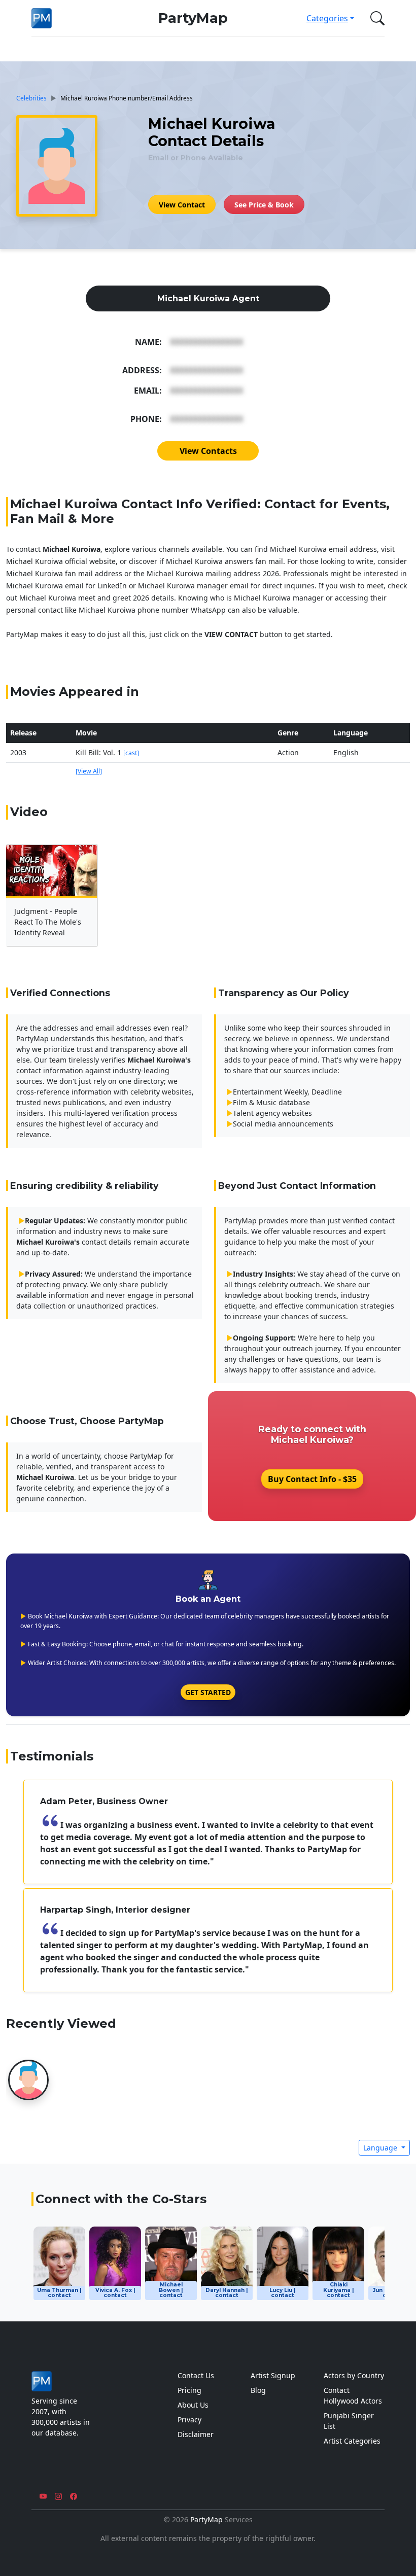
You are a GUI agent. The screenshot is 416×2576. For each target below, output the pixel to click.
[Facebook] (74, 2496)
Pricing (189, 2390)
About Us (193, 2405)
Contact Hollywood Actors (353, 2395)
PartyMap (193, 18)
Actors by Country (354, 2375)
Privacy (189, 2420)
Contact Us (196, 2375)
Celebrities (31, 98)
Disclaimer (196, 2434)
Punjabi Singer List (349, 2421)
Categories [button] (327, 18)
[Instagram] (58, 2496)
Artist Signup (273, 2375)
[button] (375, 18)
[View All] (89, 771)
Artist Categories (352, 2441)
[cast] (131, 753)
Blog (258, 2390)
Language (381, 2148)
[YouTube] (43, 2496)
